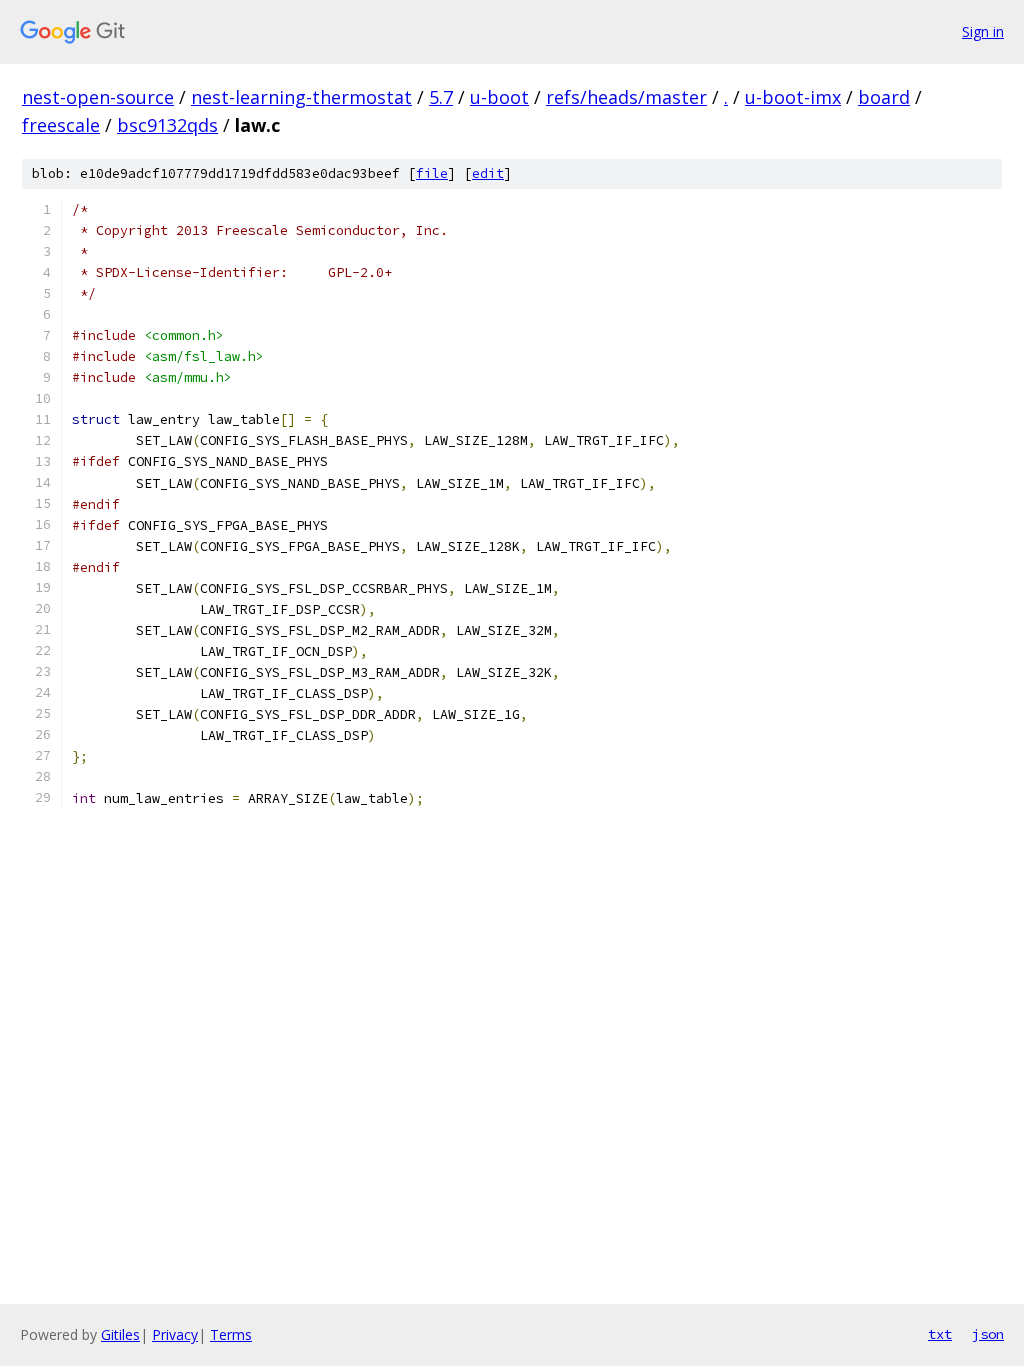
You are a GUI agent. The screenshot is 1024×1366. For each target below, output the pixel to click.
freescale (61, 125)
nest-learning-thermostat (301, 97)
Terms (231, 1334)
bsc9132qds (167, 125)
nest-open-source (98, 97)
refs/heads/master (626, 97)
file (432, 173)
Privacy (175, 1334)
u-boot (499, 97)
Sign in (983, 31)
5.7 (441, 97)
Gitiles (120, 1334)
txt (940, 1334)
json (988, 1334)
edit (488, 173)
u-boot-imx (793, 97)
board (884, 97)
